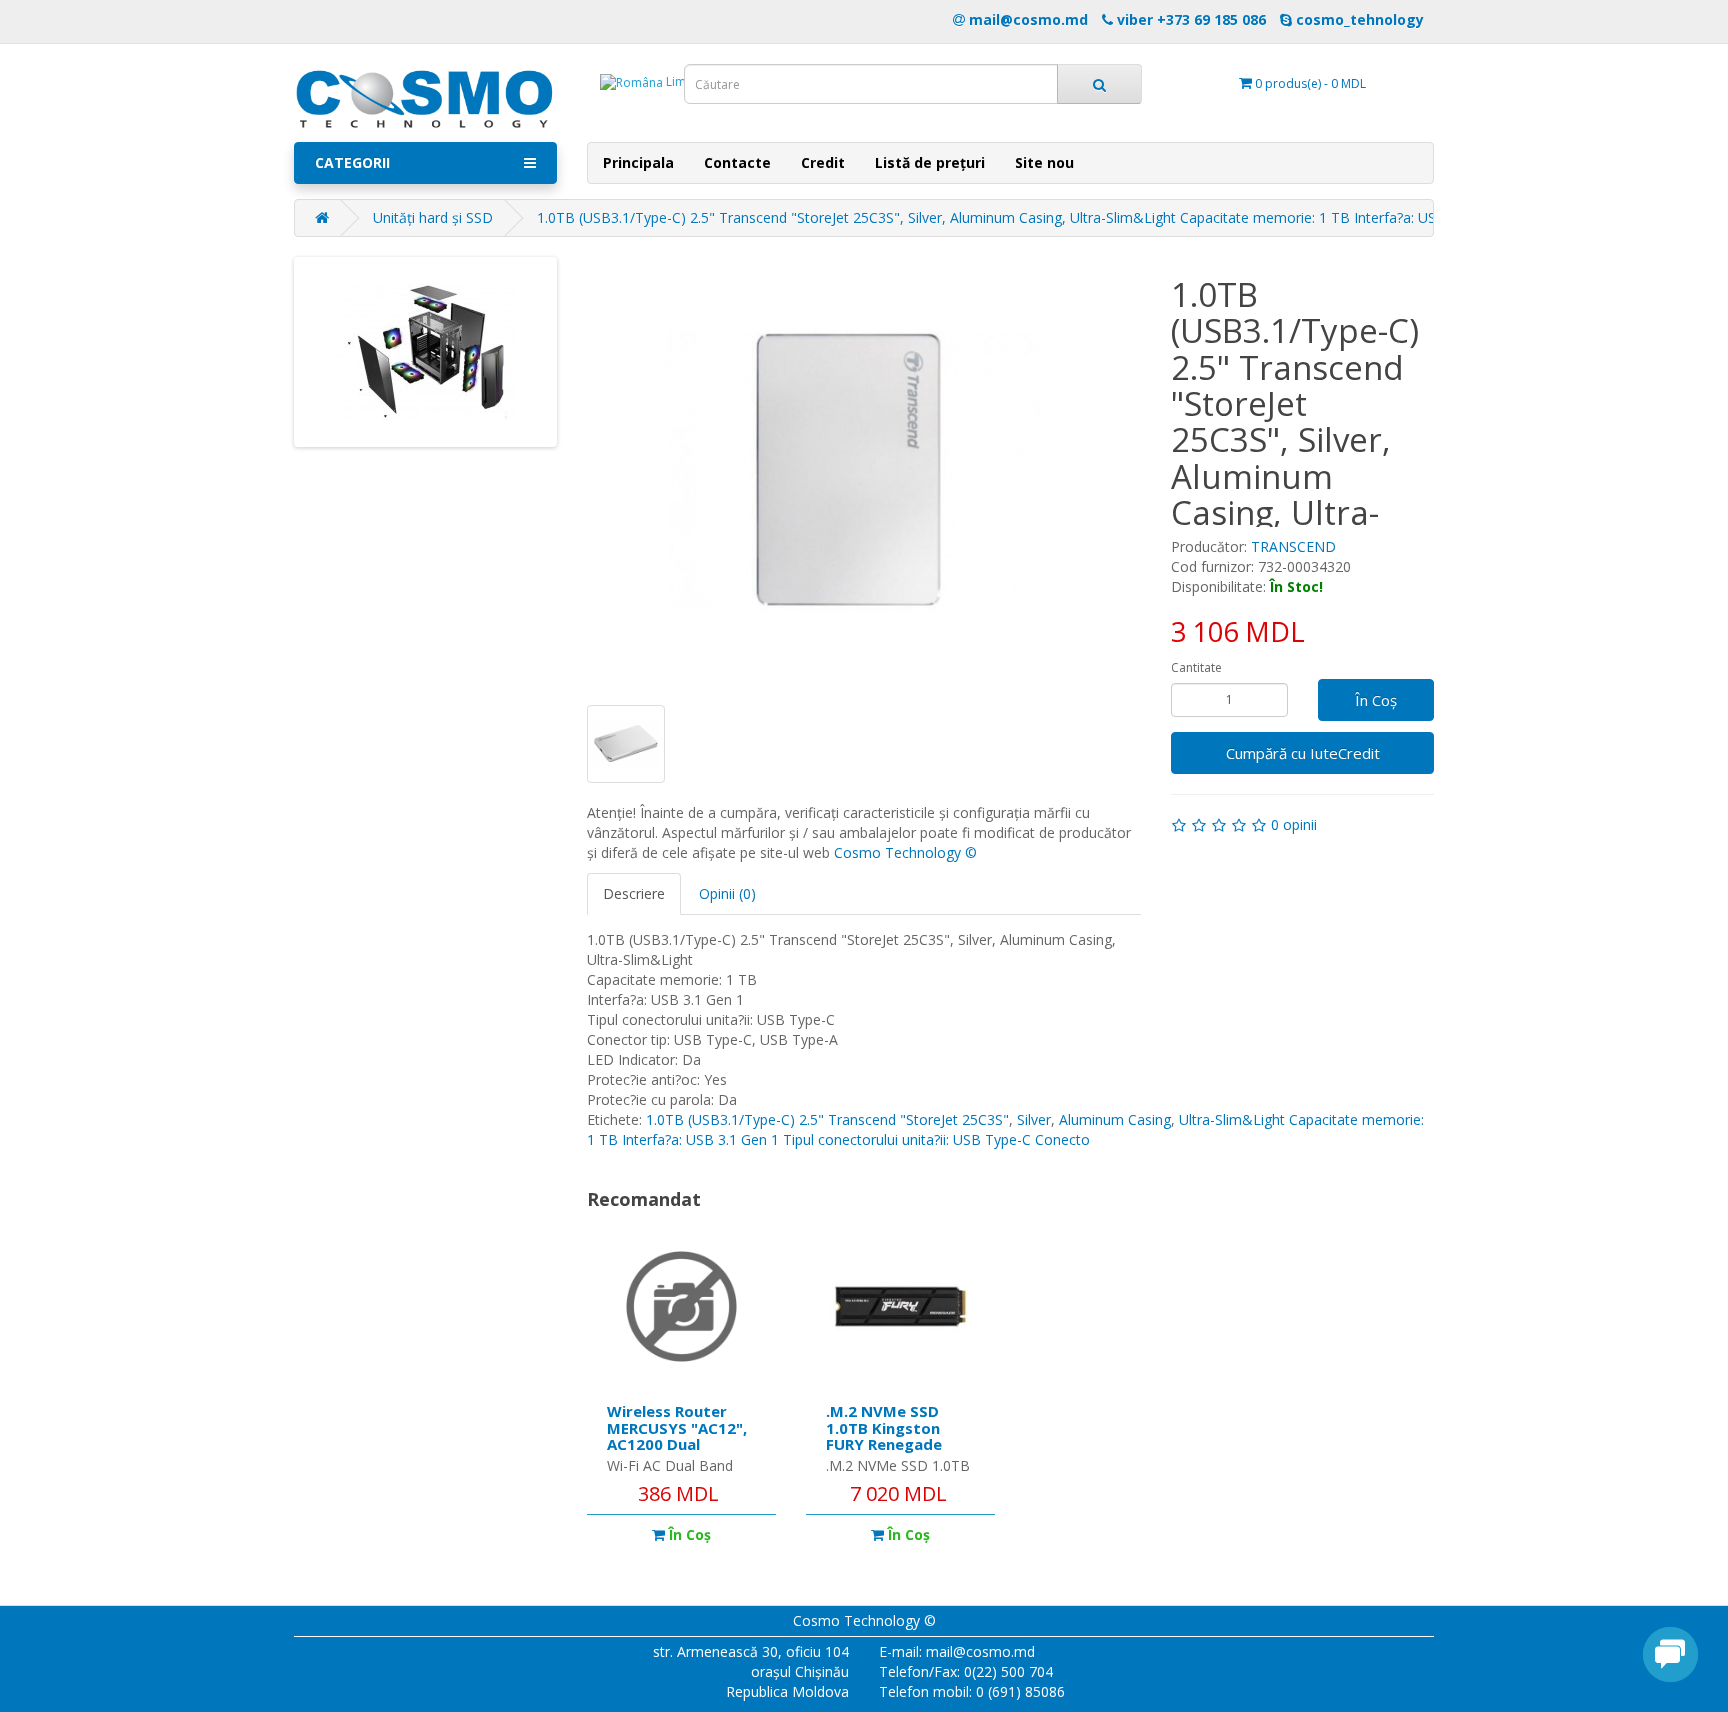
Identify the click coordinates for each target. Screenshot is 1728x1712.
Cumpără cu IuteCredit (1303, 753)
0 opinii (1294, 824)
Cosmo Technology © (905, 852)
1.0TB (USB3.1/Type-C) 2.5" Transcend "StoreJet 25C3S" (827, 1119)
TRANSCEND (1293, 546)
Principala (638, 162)
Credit (823, 162)
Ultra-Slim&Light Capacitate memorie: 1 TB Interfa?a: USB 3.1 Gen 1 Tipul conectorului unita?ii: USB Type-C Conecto (1005, 1129)
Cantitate (1196, 667)
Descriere (634, 893)
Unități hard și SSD (433, 217)
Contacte (737, 162)
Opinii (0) (727, 893)
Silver (1034, 1119)
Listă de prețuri (930, 162)
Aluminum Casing (1115, 1119)
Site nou (1044, 162)
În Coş (1376, 700)
